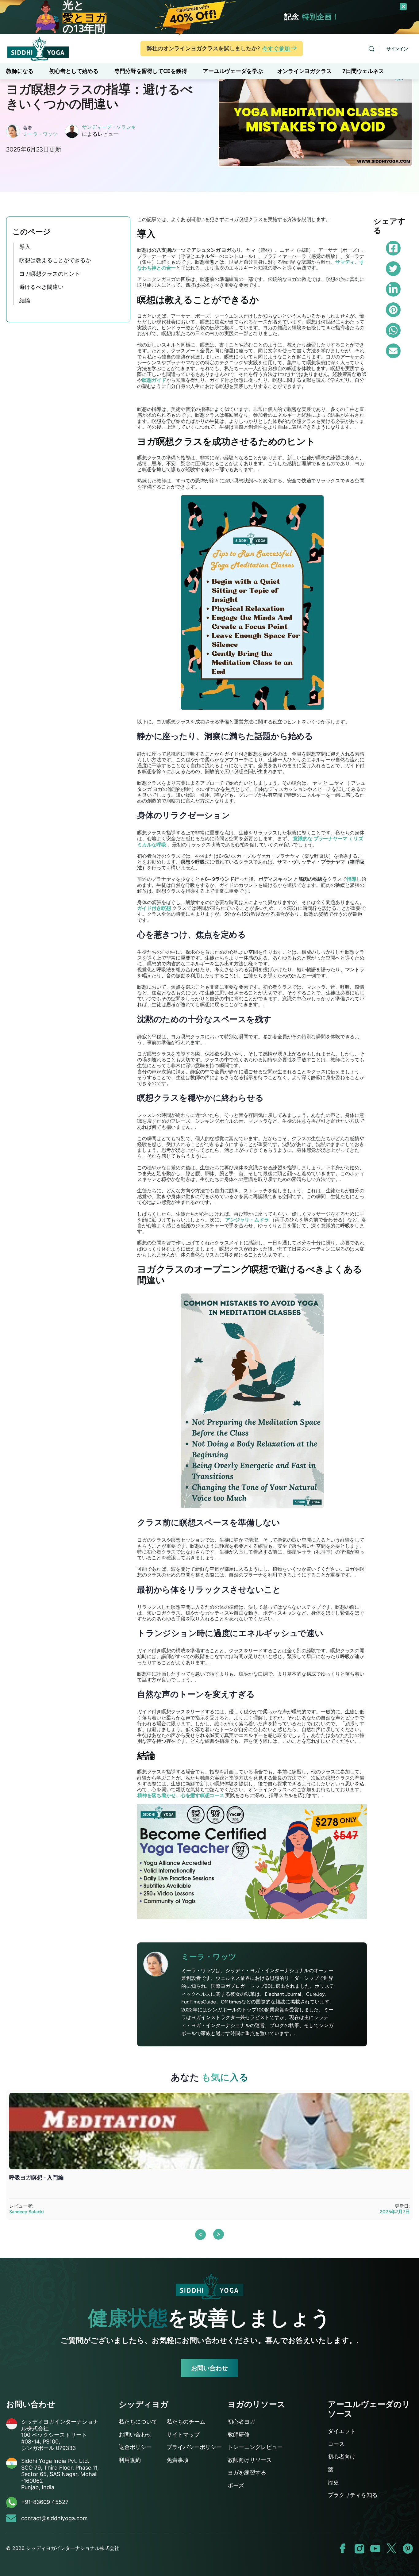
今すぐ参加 (277, 48)
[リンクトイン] (393, 289)
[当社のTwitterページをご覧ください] (392, 2549)
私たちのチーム (186, 2422)
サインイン (397, 49)
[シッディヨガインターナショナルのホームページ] (209, 2286)
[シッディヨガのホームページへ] (38, 48)
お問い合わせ (209, 2368)
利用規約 (130, 2460)
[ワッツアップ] (393, 330)
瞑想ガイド (154, 380)
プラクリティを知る (353, 2495)
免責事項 (178, 2460)
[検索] (371, 49)
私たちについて (138, 2422)
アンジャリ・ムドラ (247, 1220)
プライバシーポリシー (194, 2447)
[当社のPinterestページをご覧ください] (408, 2549)
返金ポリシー (135, 2447)
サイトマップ (183, 2434)
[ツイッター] (393, 269)
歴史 (333, 2482)
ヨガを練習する (247, 2472)
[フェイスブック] (393, 248)
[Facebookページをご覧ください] (343, 2549)
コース (336, 2444)
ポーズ (236, 2485)
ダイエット (342, 2431)
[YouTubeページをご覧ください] (375, 2549)
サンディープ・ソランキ (109, 127)
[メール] (393, 351)
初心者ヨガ (241, 2422)
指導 (352, 879)
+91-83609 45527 (45, 2502)
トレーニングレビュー (255, 2447)
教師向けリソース (250, 2460)
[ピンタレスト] (393, 310)
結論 (25, 301)
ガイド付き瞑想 (154, 908)
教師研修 (239, 2434)
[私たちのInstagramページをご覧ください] (359, 2549)
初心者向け (342, 2457)
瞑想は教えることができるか (55, 260)
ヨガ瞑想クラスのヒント (50, 274)
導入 (25, 247)
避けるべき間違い (41, 287)
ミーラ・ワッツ (40, 134)
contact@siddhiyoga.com (54, 2518)
